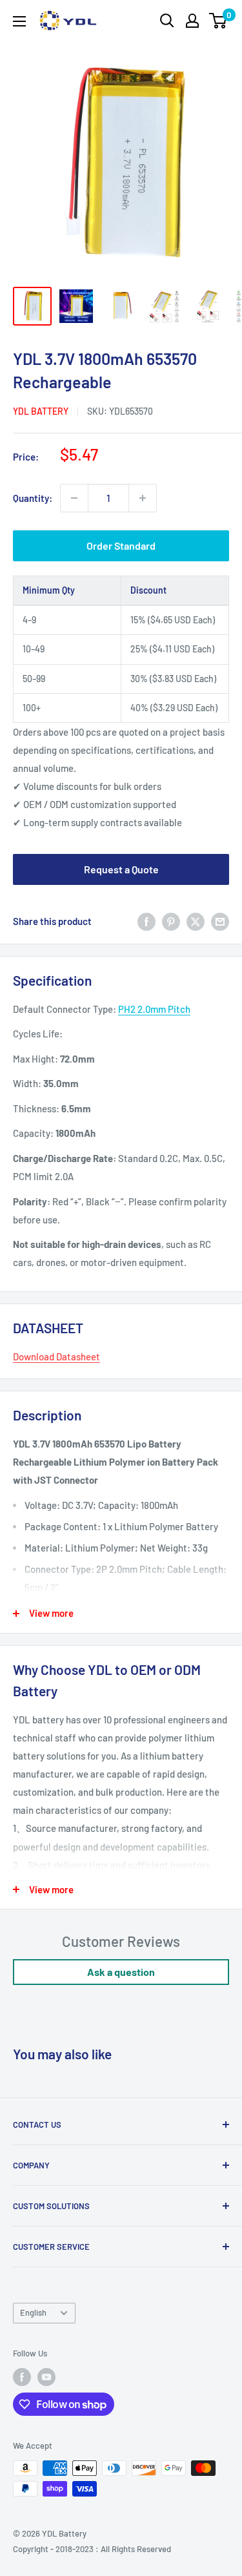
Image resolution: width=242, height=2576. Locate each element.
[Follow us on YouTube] (46, 2377)
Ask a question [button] (121, 1972)
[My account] (192, 21)
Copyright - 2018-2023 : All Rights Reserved (92, 2549)
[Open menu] (19, 21)
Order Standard (121, 545)
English (33, 2312)
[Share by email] (220, 920)
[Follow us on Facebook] (22, 2377)
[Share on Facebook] (146, 920)
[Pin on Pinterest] (171, 920)
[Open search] (167, 21)
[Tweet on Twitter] (196, 920)
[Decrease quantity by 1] (74, 498)
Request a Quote (121, 869)
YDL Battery (41, 411)
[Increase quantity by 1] (143, 498)
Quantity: (33, 498)
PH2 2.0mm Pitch (154, 1009)
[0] (218, 21)
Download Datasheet (56, 1356)
